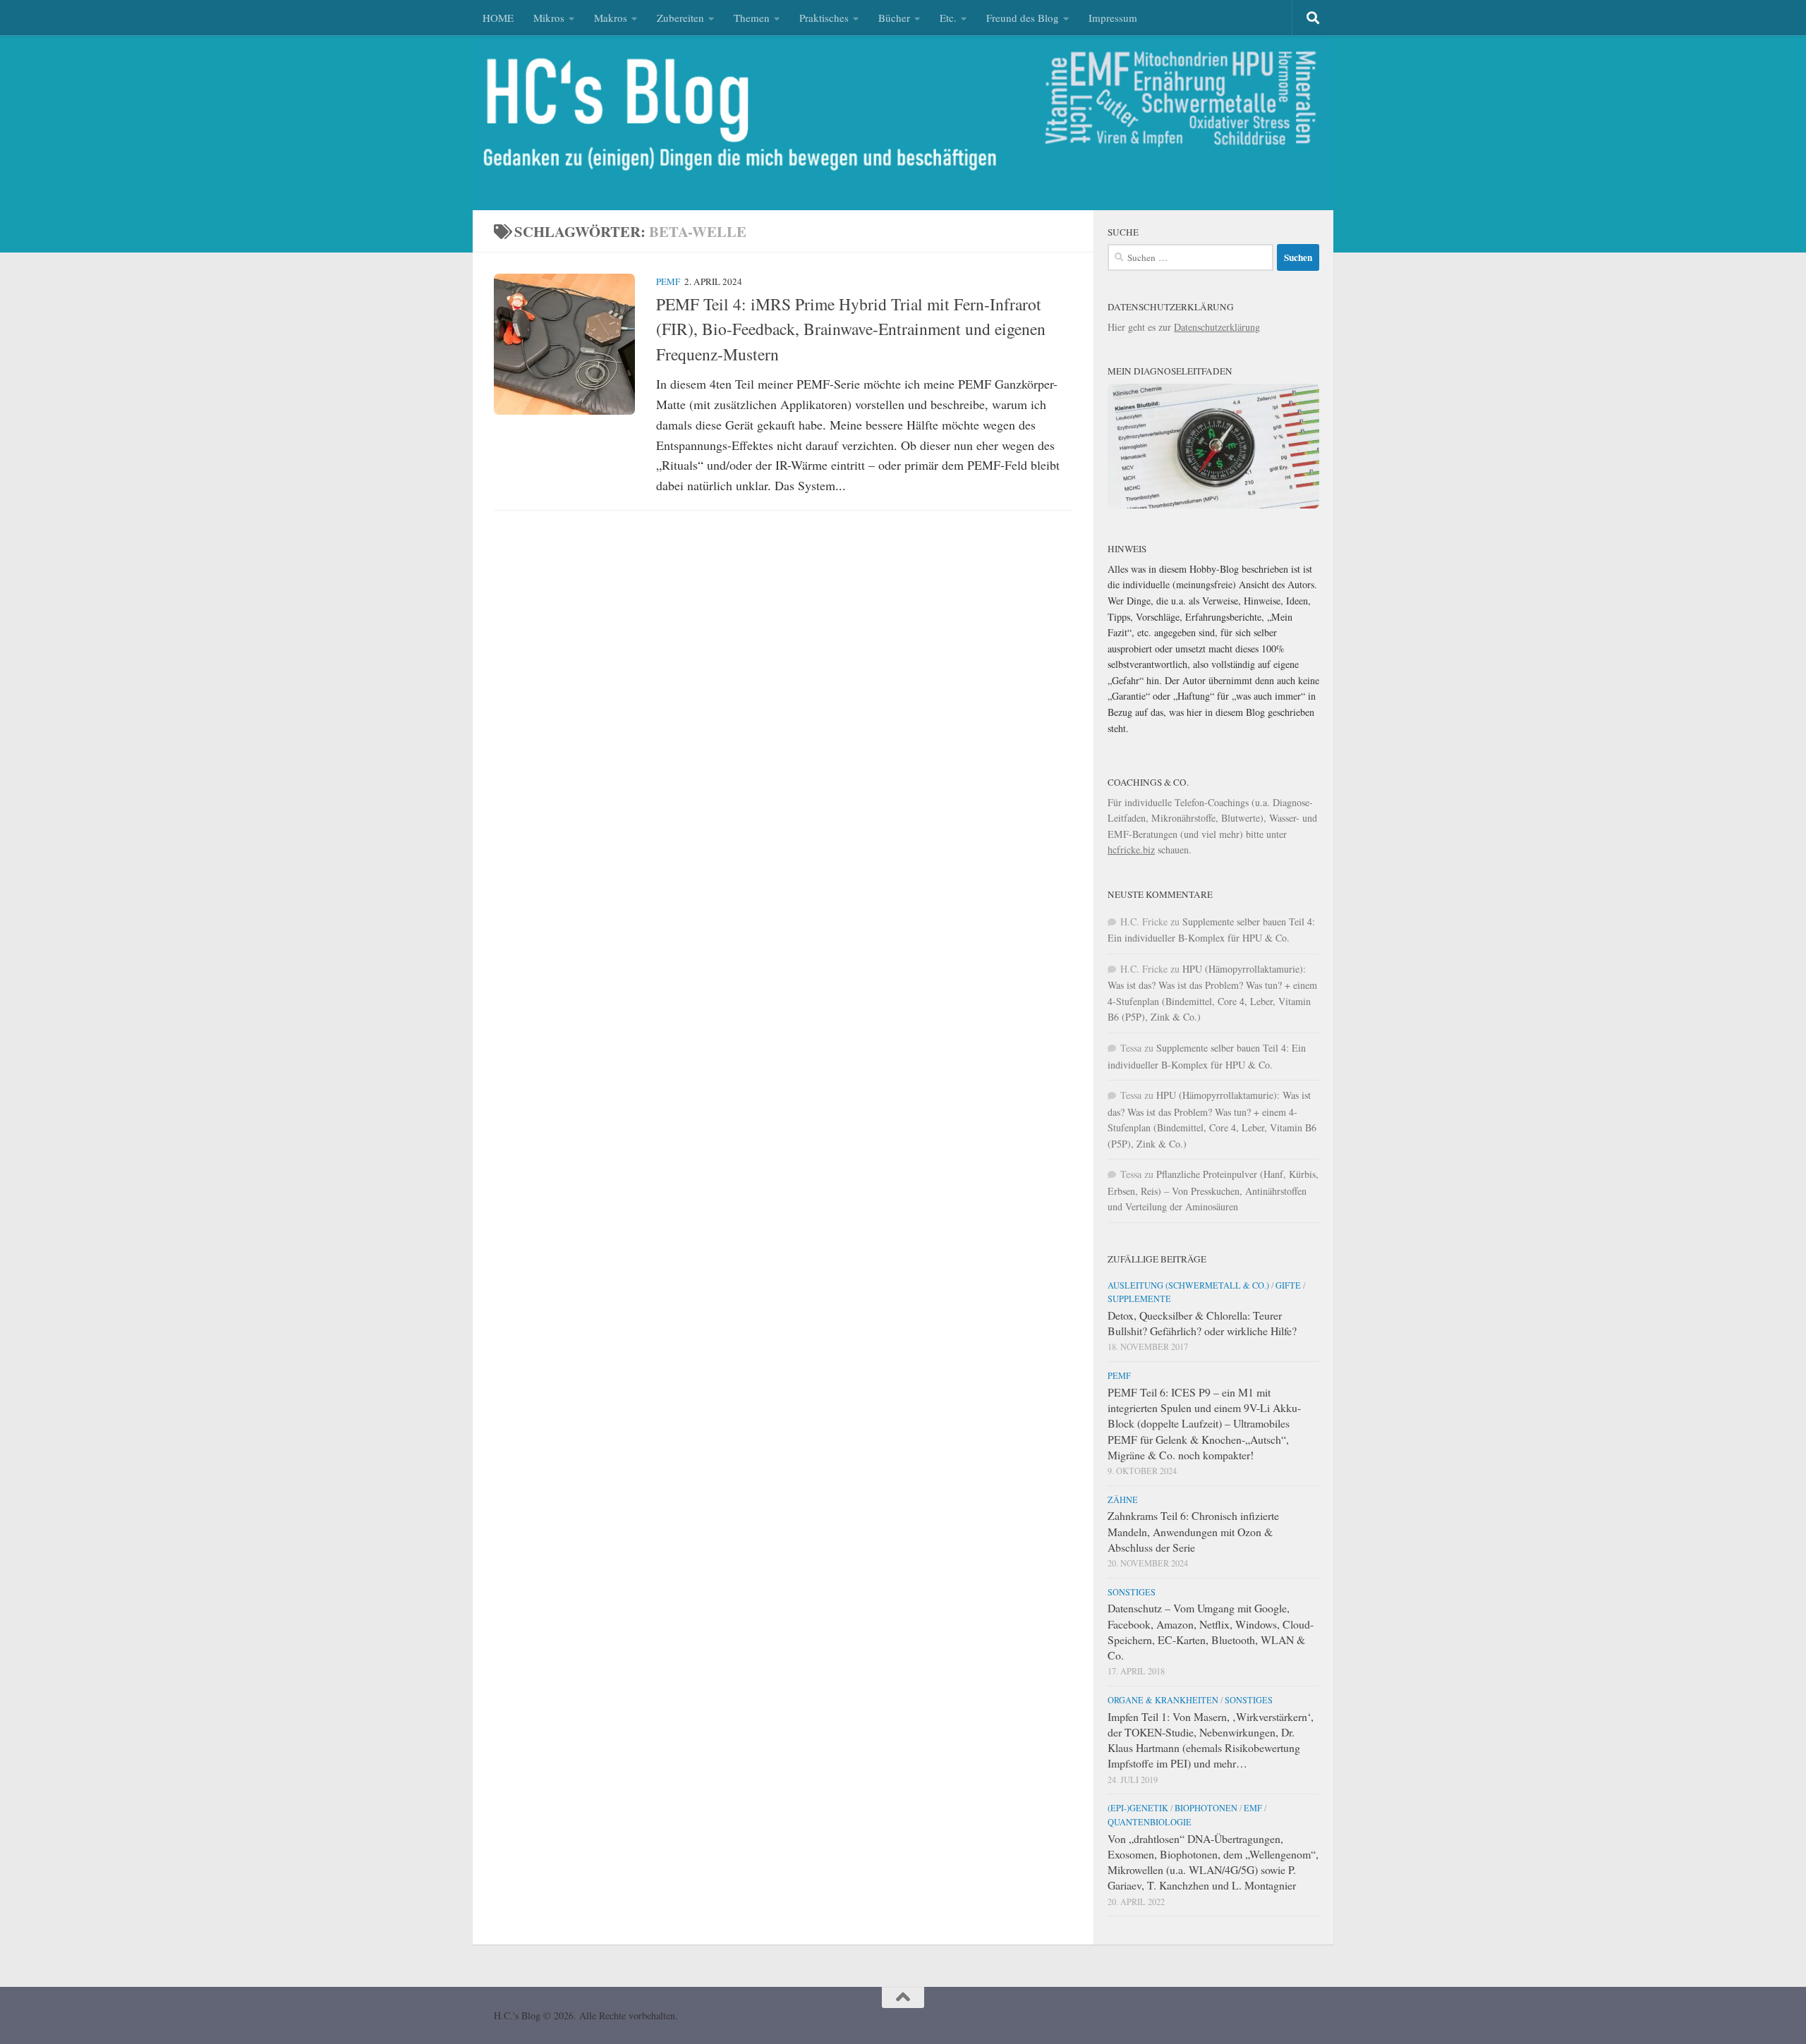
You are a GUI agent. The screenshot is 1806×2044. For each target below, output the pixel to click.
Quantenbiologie (1150, 1822)
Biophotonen (1206, 1808)
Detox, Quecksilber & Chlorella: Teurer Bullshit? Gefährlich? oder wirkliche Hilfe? (1202, 1323)
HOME (498, 18)
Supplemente (1139, 1298)
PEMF (668, 281)
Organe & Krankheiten (1163, 1700)
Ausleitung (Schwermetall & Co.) (1188, 1285)
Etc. (948, 18)
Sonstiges (1132, 1592)
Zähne (1123, 1499)
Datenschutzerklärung (1217, 327)
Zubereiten (680, 18)
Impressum (1113, 18)
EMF (1253, 1808)
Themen (752, 18)
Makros (611, 18)
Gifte (1288, 1285)
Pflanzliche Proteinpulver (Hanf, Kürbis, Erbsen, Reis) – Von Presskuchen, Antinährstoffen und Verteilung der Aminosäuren (1213, 1190)
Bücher (894, 18)
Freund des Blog (1023, 18)
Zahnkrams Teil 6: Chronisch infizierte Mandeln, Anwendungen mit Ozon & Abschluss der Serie (1193, 1531)
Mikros (549, 18)
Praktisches (824, 18)
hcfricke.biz (1131, 850)
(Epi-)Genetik (1138, 1808)
